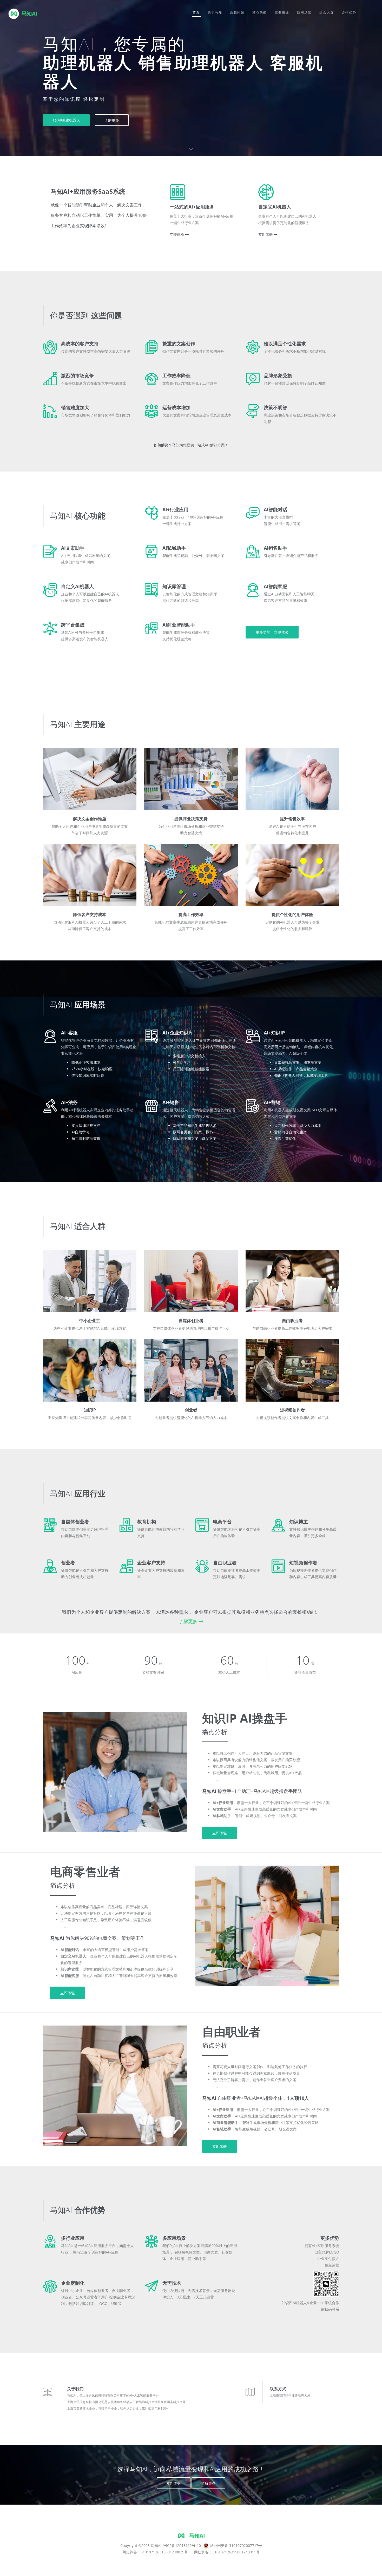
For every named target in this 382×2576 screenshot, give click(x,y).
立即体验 (177, 234)
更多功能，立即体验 (272, 632)
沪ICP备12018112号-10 (182, 2545)
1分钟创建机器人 (66, 120)
